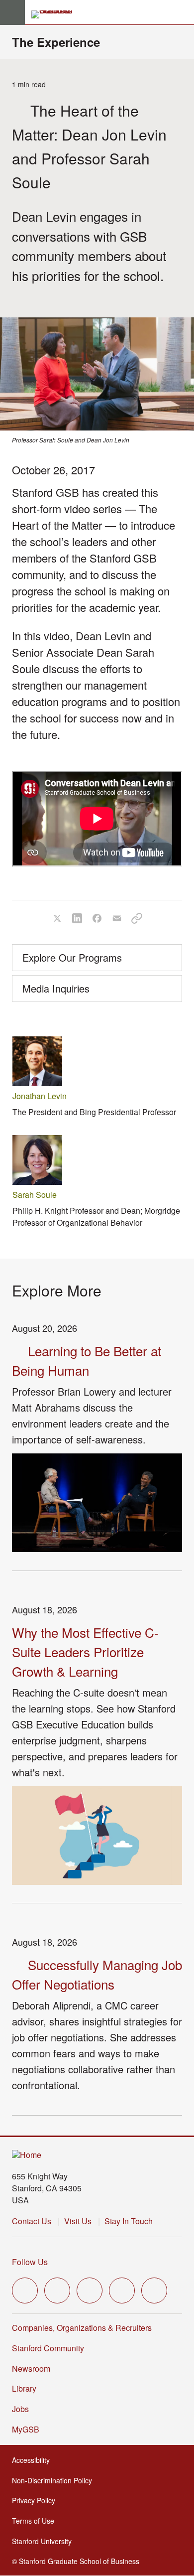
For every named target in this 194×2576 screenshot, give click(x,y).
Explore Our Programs (72, 957)
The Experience (56, 42)
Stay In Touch (129, 2221)
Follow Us (30, 2262)
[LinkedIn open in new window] (154, 2290)
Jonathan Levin (40, 1096)
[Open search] (183, 12)
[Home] (27, 2155)
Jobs (20, 2409)
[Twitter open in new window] (25, 2290)
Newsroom (31, 2368)
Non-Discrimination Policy (55, 2480)
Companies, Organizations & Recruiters (82, 2328)
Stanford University (45, 2541)
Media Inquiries (56, 988)
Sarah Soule (35, 1195)
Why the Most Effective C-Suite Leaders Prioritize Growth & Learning (85, 1651)
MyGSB (29, 2429)
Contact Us (32, 2221)
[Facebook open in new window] (57, 2290)
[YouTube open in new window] (122, 2290)
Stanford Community (48, 2348)
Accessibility (34, 2460)
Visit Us (78, 2221)
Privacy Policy (37, 2500)
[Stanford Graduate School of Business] (56, 14)
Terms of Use (36, 2521)
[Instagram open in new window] (90, 2290)
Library (24, 2388)
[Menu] (12, 12)
